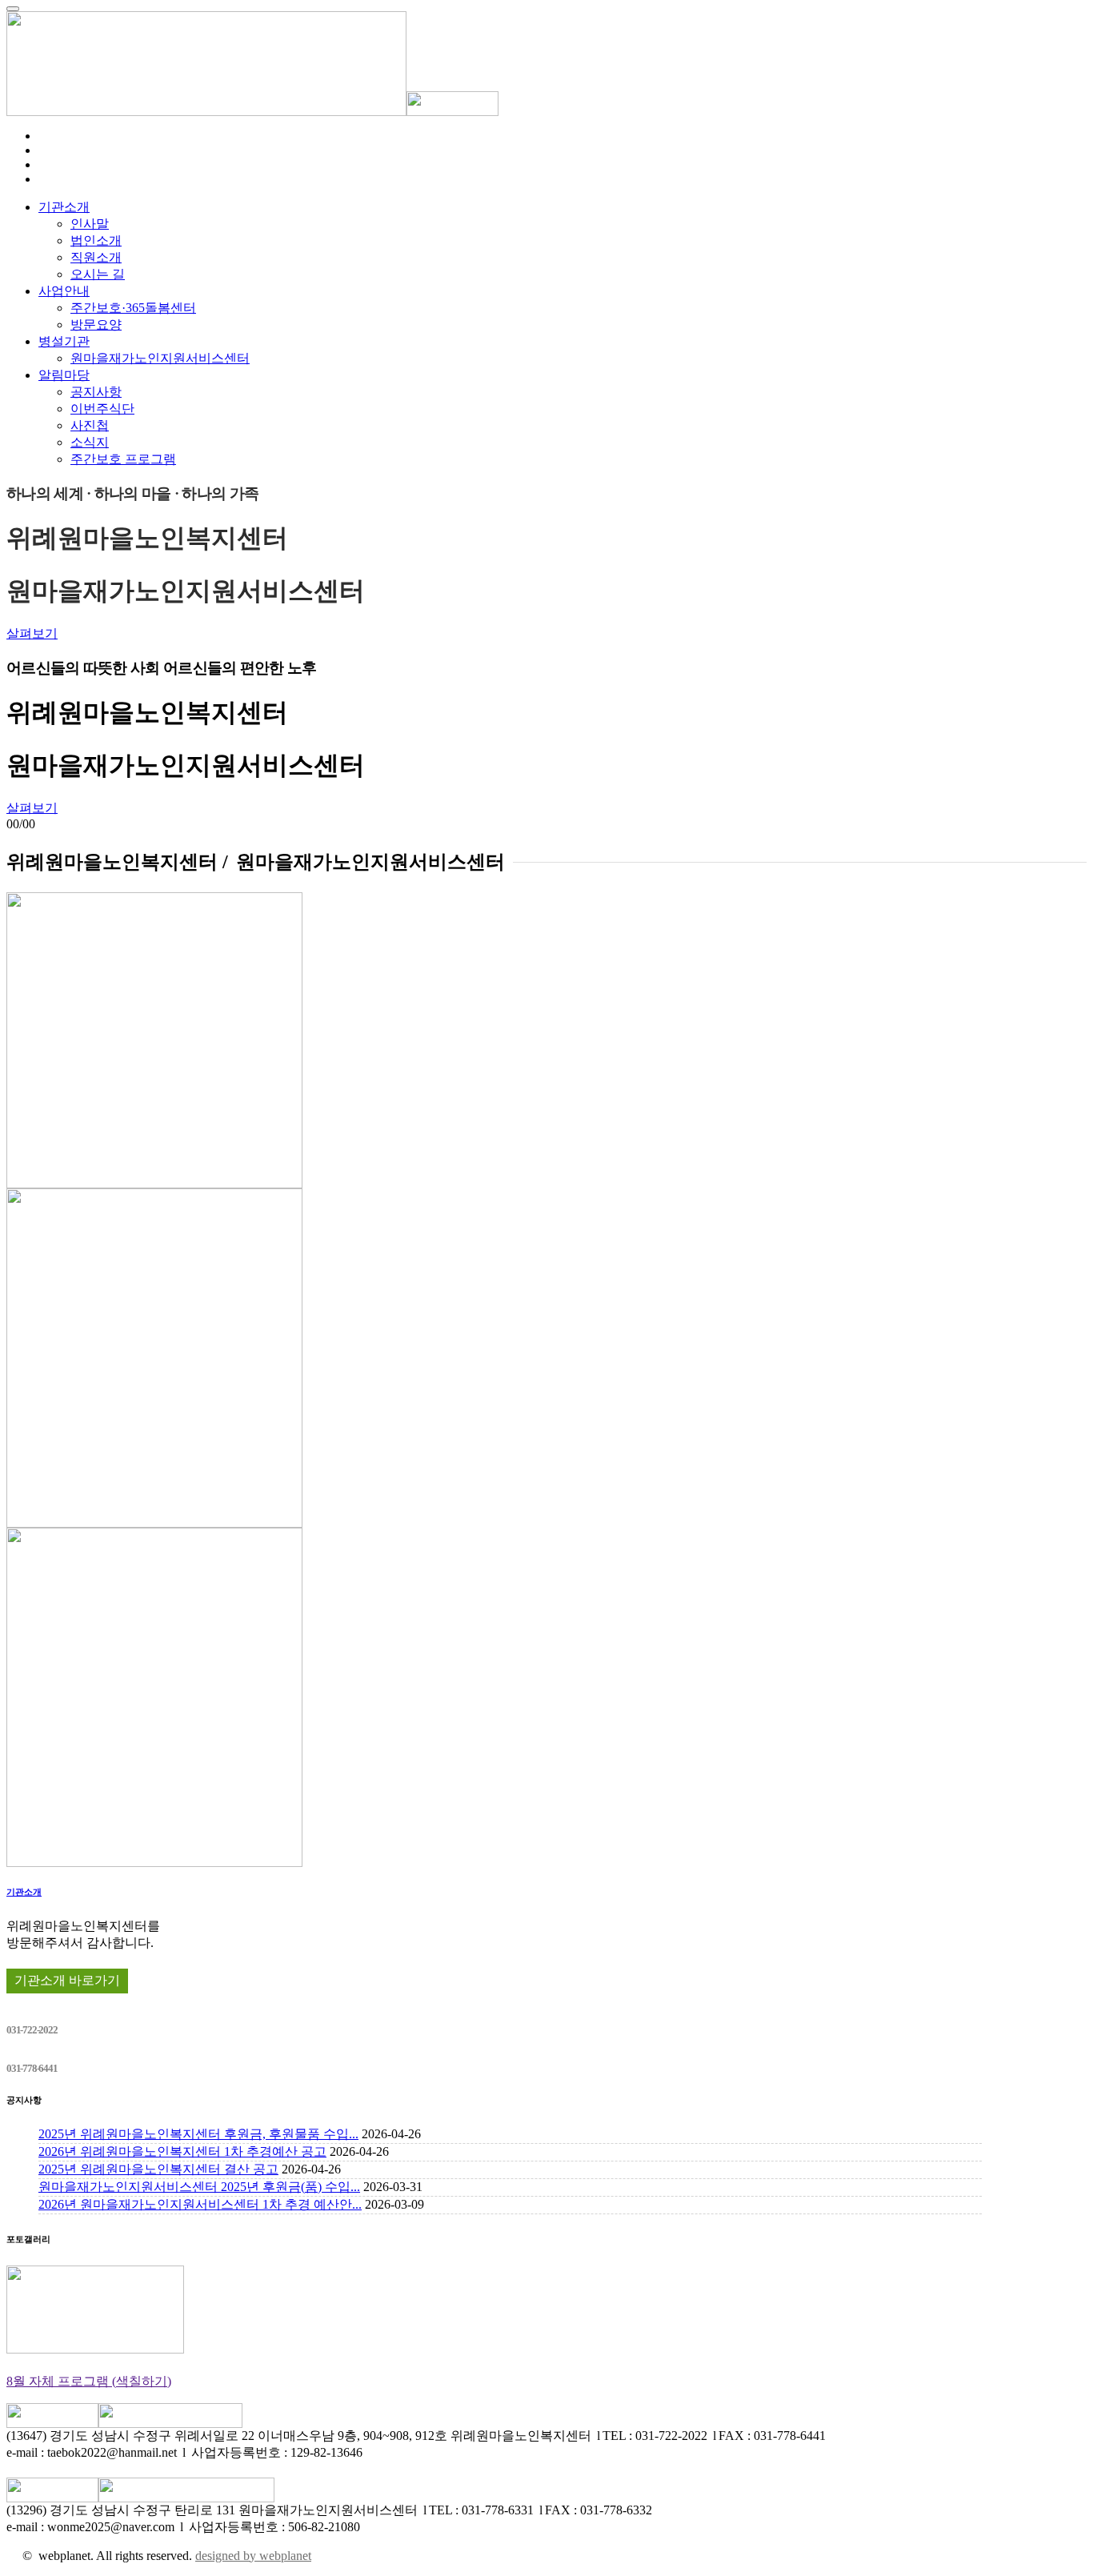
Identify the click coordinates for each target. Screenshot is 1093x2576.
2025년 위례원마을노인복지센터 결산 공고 (158, 2169)
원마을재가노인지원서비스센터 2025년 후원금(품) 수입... (199, 2187)
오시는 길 (98, 274)
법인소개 (96, 240)
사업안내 (64, 291)
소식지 (90, 442)
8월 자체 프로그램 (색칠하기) (89, 2381)
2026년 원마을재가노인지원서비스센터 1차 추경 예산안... (200, 2204)
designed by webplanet (253, 2556)
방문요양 (96, 325)
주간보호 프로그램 (123, 459)
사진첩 (90, 425)
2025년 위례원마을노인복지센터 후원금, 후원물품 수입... (198, 2134)
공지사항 (96, 392)
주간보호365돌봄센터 (133, 308)
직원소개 (96, 257)
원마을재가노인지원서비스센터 (160, 358)
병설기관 (64, 341)
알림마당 (64, 375)
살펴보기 (32, 633)
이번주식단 (102, 409)
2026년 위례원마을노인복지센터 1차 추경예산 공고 (182, 2151)
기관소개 (64, 207)
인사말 (90, 224)
